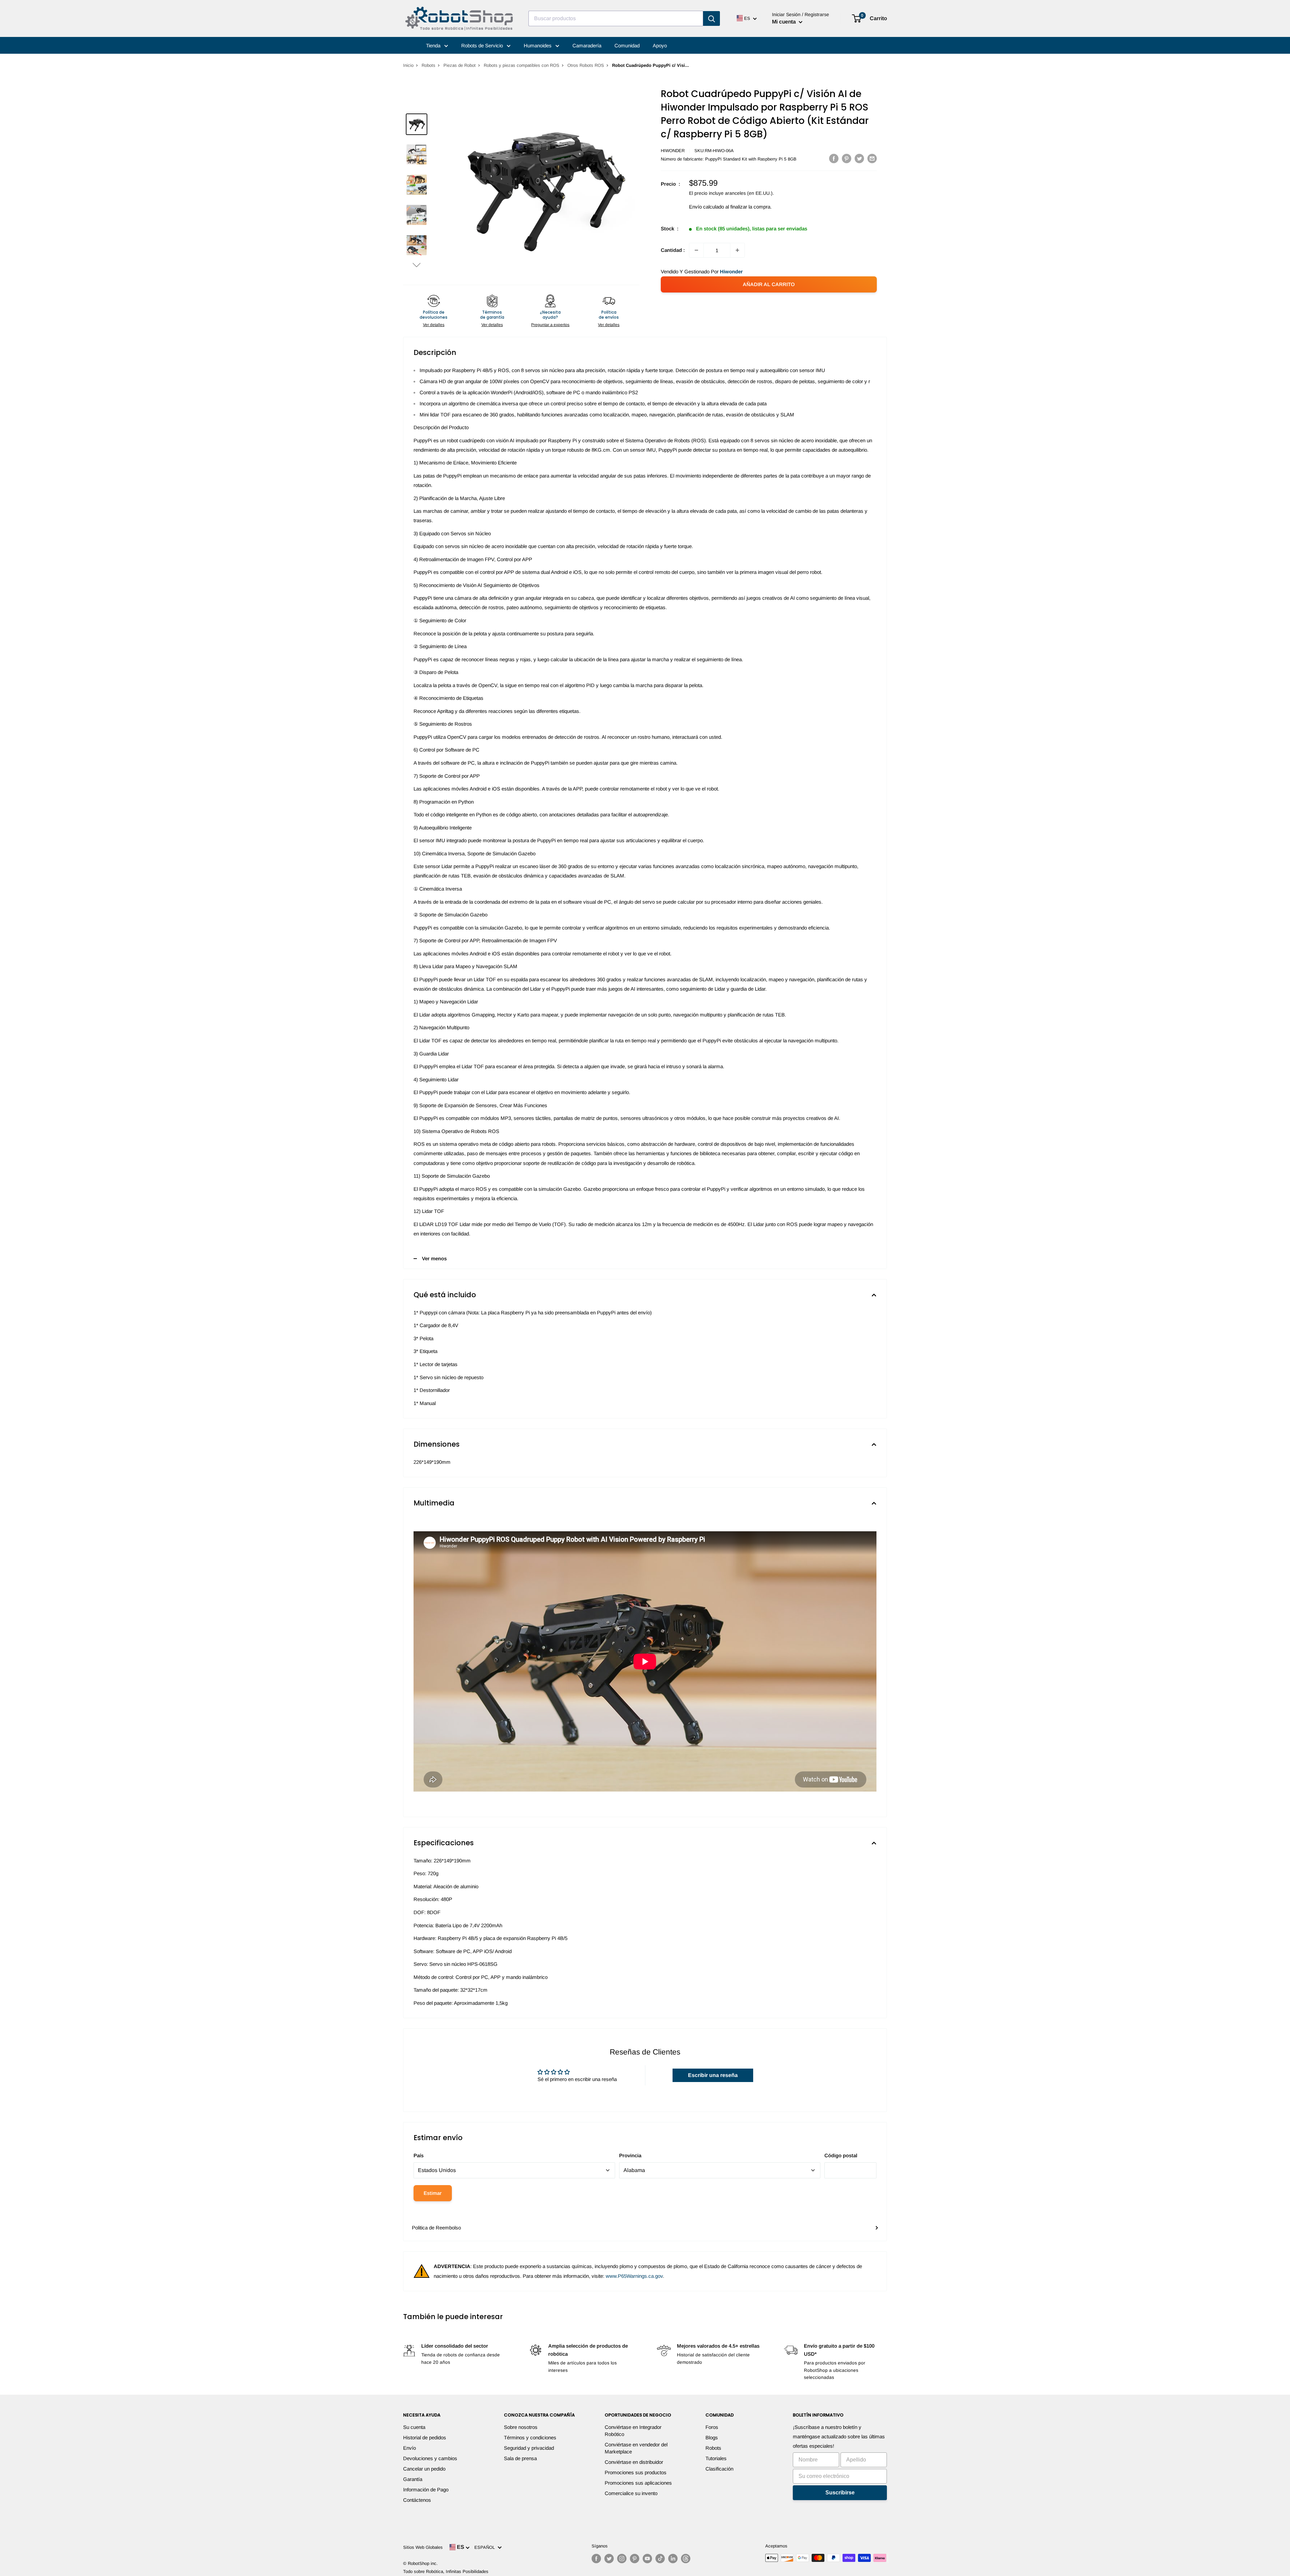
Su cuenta (414, 2427)
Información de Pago (426, 2490)
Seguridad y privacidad (529, 2448)
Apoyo (660, 46)
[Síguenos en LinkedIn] (673, 2559)
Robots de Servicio (483, 46)
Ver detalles (434, 325)
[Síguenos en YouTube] (647, 2559)
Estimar (433, 2193)
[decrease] (696, 250)
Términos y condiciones (530, 2437)
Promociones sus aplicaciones (638, 2483)
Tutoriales (716, 2458)
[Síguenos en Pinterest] (635, 2559)
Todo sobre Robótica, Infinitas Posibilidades (446, 2571)
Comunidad (627, 46)
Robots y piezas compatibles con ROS (522, 65)
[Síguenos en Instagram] (622, 2559)
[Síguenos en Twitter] (609, 2559)
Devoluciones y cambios (430, 2458)
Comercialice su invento (631, 2493)
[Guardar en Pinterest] (847, 158)
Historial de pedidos (425, 2437)
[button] (417, 265)
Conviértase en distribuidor (634, 2462)
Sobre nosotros (521, 2427)
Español (486, 2547)
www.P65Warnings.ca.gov (634, 2276)
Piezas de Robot (460, 65)
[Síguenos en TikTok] (660, 2559)
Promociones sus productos (636, 2472)
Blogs (712, 2437)
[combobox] (616, 18)
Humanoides (538, 46)
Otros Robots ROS (586, 65)
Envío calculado (706, 207)
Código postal (841, 2155)
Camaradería (587, 46)
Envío (410, 2448)
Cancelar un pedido (424, 2469)
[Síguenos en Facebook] (596, 2559)
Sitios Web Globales (423, 2547)
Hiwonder (673, 151)
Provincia (630, 2155)
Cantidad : (673, 250)
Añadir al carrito (769, 284)
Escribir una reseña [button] (713, 2075)
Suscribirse (840, 2493)
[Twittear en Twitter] (859, 158)
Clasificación (719, 2469)
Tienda (434, 46)
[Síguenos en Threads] (686, 2559)
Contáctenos (417, 2500)
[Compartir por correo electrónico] (872, 158)
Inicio (408, 65)
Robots (428, 65)
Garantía (413, 2479)
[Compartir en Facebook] (834, 158)
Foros (712, 2427)
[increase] (737, 250)
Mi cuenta (785, 22)
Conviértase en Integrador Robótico (633, 2431)
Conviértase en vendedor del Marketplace (636, 2448)
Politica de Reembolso (436, 2228)
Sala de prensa (520, 2458)
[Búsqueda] (712, 18)
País (419, 2155)
